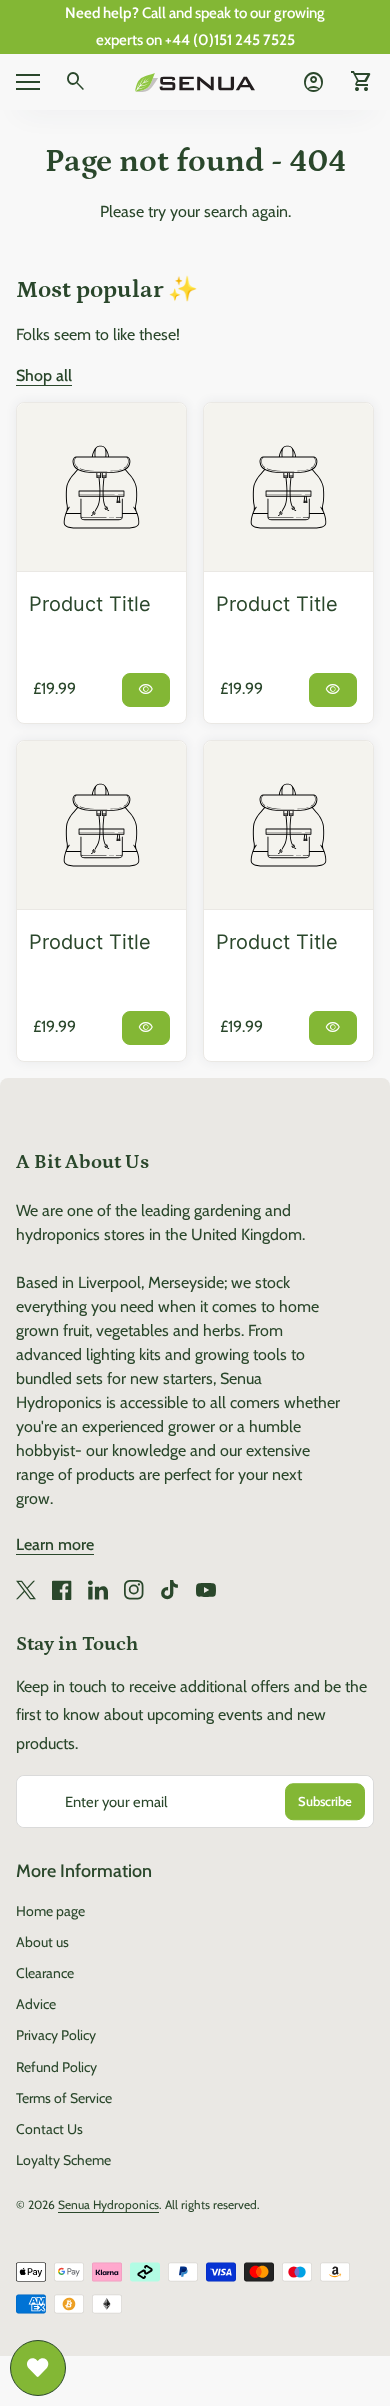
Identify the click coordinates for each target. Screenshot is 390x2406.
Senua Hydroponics (108, 2204)
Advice (36, 2004)
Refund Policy (56, 2067)
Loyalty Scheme (63, 2160)
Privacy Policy (56, 2035)
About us (42, 1942)
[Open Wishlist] (38, 2368)
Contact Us (49, 2129)
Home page (50, 1911)
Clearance (45, 1973)
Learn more (55, 1544)
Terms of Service (64, 2098)
